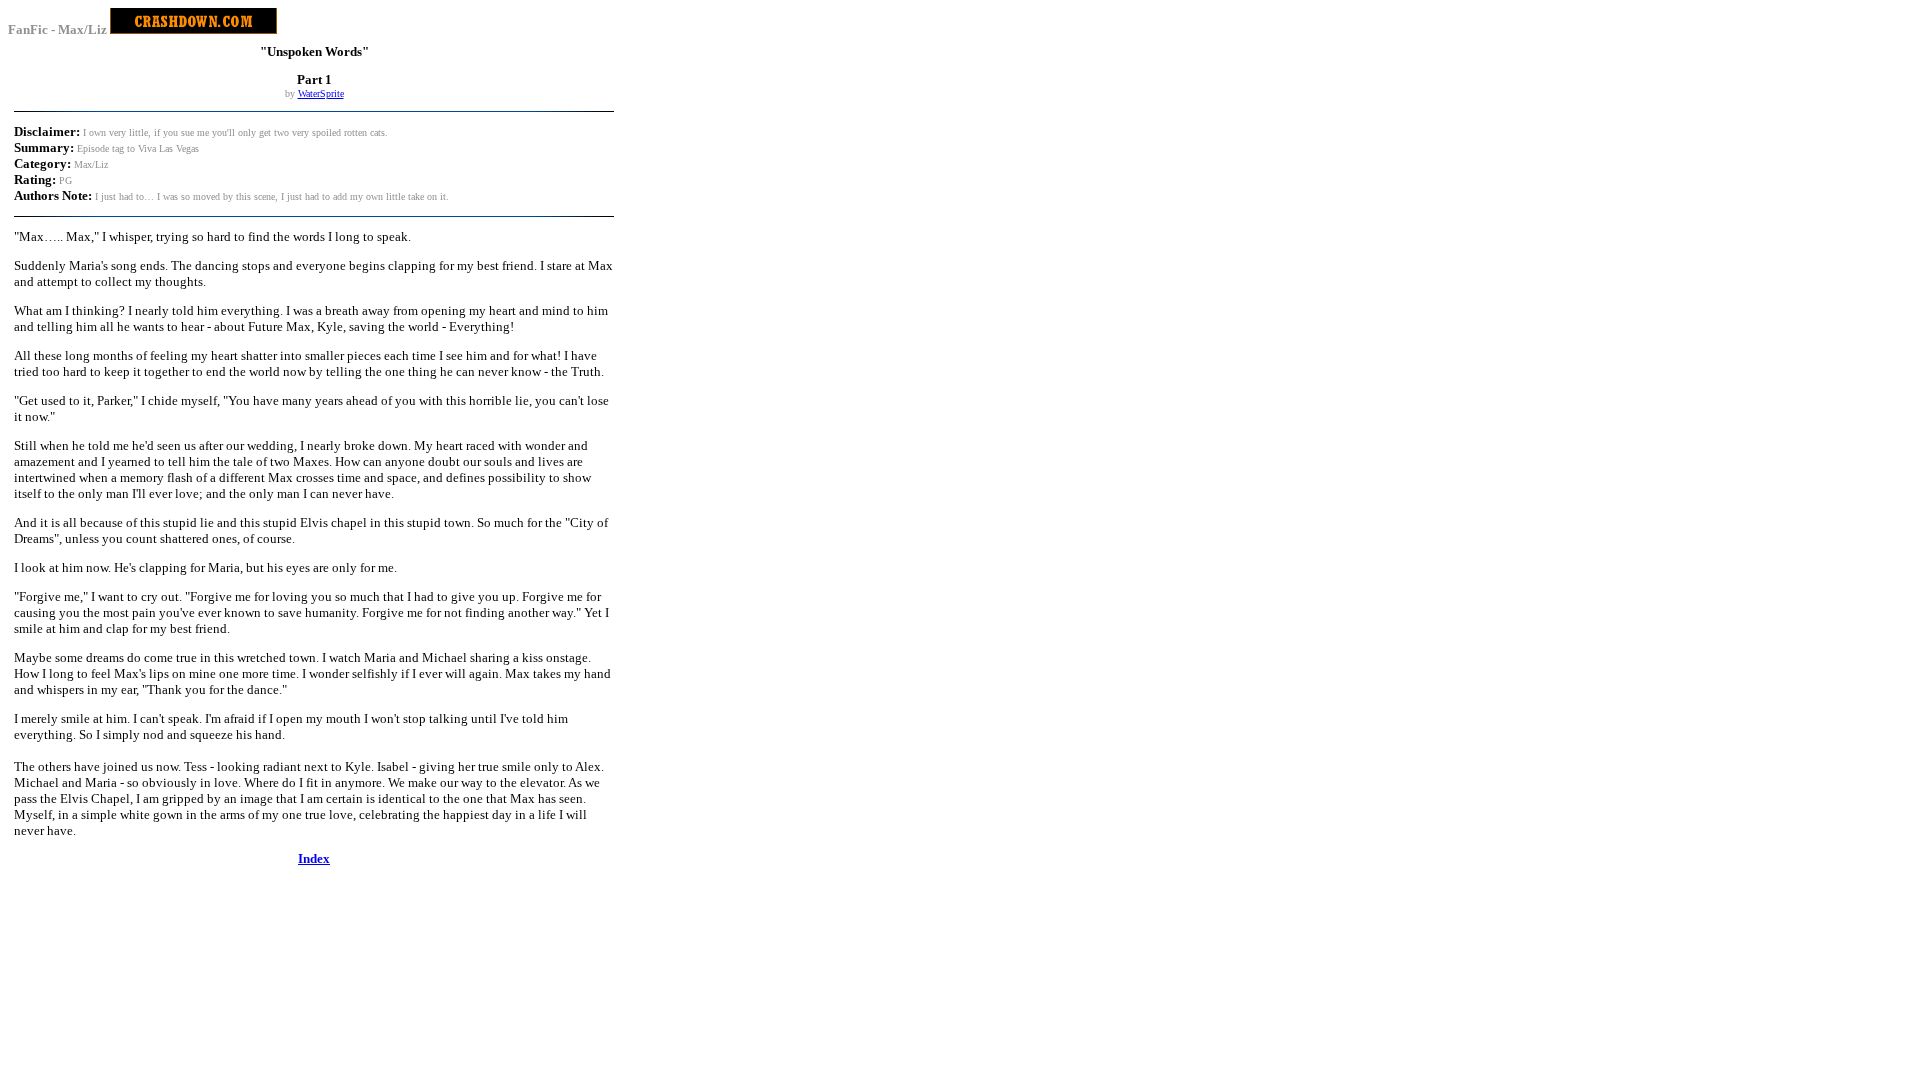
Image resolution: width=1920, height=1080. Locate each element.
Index (314, 858)
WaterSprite (321, 93)
